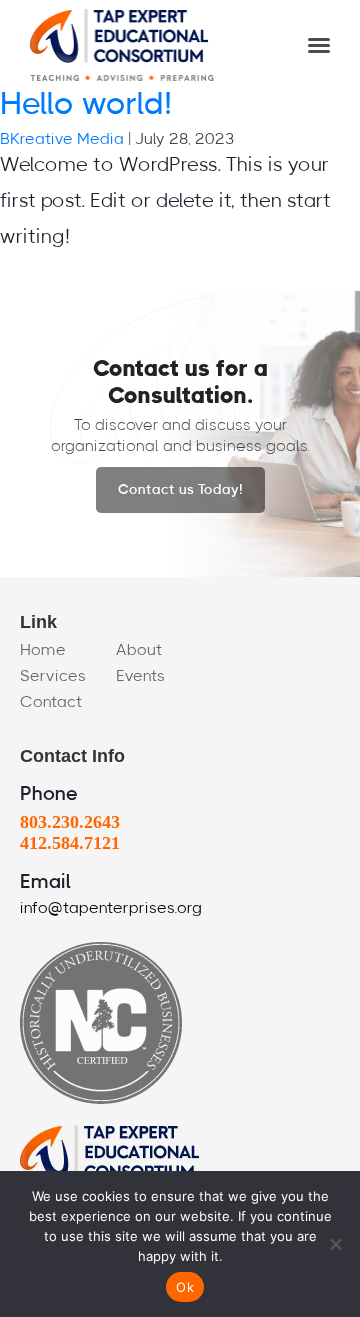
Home (43, 650)
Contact (51, 702)
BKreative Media (62, 139)
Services (53, 676)
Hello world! (86, 104)
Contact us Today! (180, 490)
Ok (185, 1287)
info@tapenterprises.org (111, 908)
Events (140, 676)
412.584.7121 (70, 843)
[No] (335, 1244)
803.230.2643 (70, 822)
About (139, 650)
